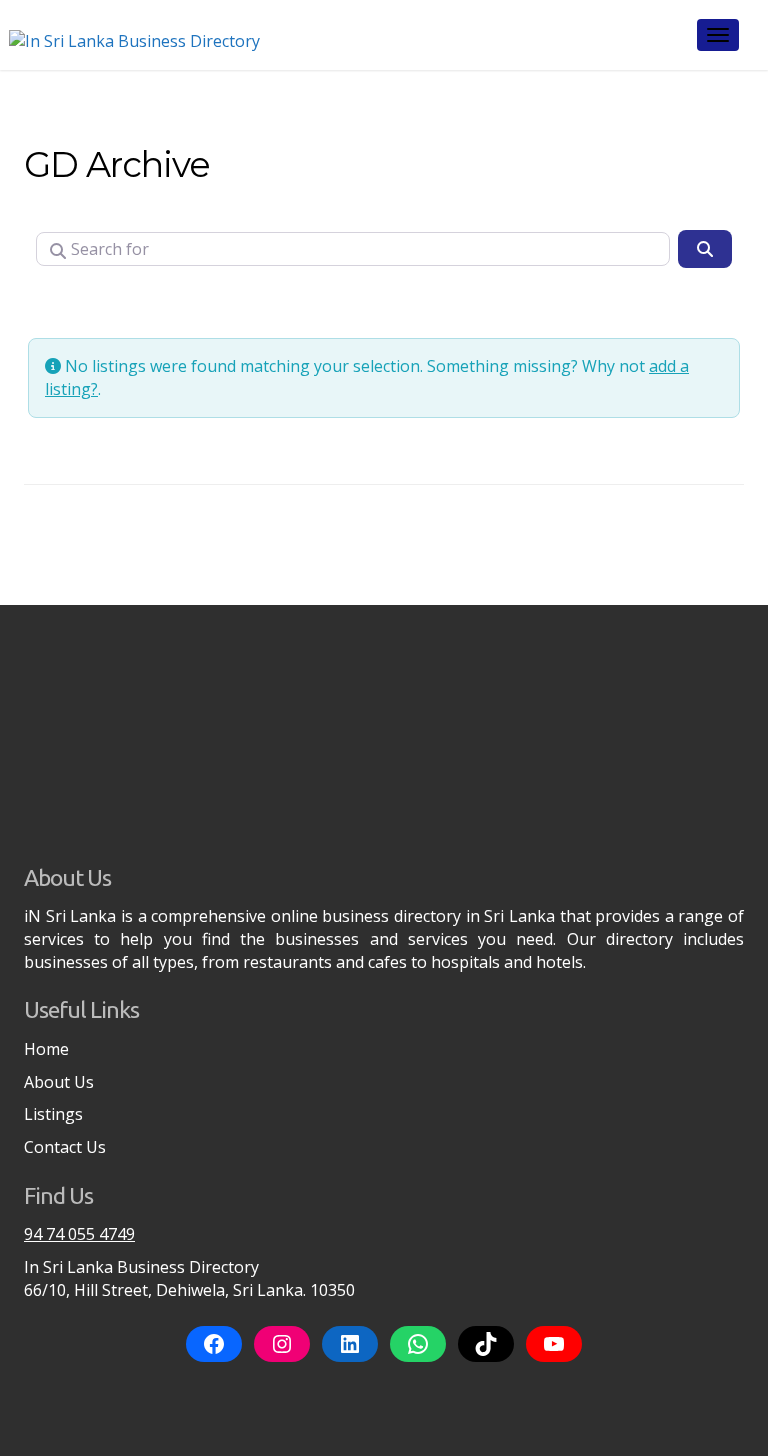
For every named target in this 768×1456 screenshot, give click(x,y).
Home (46, 1049)
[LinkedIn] (350, 1344)
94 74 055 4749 (79, 1234)
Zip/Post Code (95, 303)
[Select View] (204, 303)
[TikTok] (486, 1344)
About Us (59, 1082)
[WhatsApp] (418, 1344)
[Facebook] (214, 1344)
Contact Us (65, 1147)
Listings (53, 1114)
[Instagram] (282, 1344)
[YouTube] (554, 1344)
